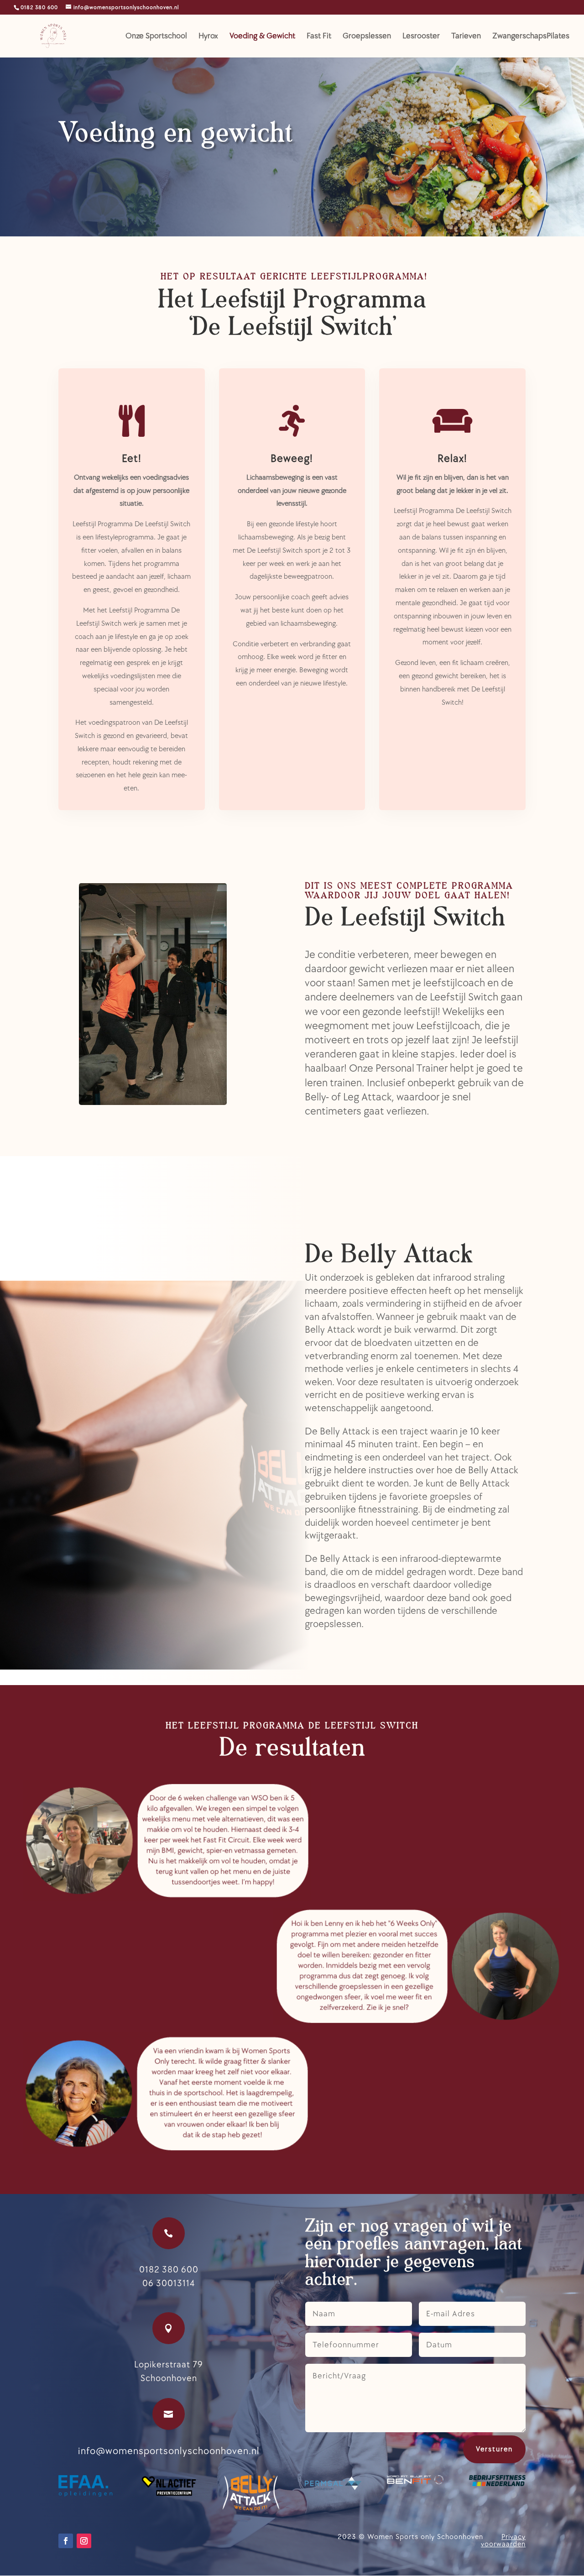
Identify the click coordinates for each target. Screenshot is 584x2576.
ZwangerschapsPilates (531, 37)
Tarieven (466, 37)
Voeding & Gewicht (262, 37)
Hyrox (208, 37)
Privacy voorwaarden (503, 2541)
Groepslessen (367, 37)
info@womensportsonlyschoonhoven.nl (169, 2451)
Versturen (494, 2449)
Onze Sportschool (156, 37)
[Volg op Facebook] (66, 2541)
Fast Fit (319, 37)
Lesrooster (421, 37)
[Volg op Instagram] (84, 2541)
